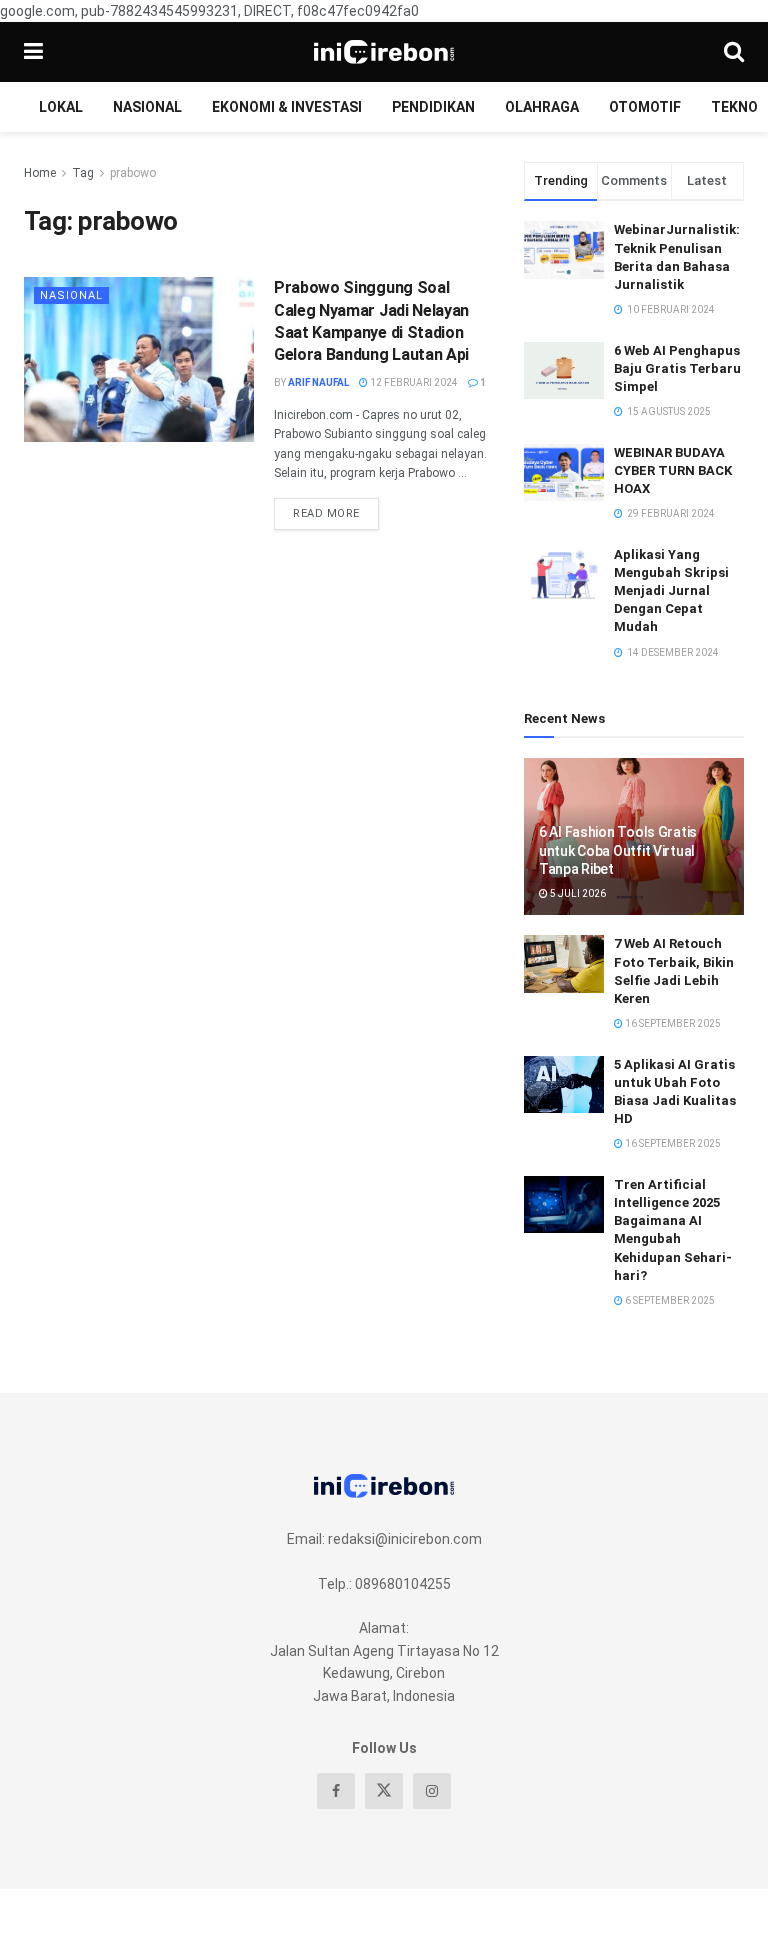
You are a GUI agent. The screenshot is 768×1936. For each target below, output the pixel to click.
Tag (83, 173)
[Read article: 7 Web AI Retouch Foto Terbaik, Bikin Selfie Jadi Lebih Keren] (564, 963)
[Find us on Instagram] (432, 1791)
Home (40, 173)
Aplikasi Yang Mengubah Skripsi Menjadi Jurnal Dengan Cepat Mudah (671, 591)
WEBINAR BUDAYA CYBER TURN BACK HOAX (673, 470)
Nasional (147, 107)
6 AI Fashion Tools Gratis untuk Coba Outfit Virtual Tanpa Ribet (618, 850)
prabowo (133, 173)
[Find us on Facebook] (336, 1791)
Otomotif (645, 107)
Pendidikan (433, 107)
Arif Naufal (318, 382)
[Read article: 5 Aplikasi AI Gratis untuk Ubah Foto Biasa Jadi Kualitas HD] (564, 1084)
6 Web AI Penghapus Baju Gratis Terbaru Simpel (677, 368)
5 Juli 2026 (577, 893)
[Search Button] (734, 52)
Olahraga (542, 107)
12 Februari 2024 (413, 382)
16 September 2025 (672, 1023)
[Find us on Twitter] (384, 1791)
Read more (336, 509)
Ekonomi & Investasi (287, 107)
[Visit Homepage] (384, 52)
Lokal (61, 107)
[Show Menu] (33, 52)
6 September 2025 (669, 1300)
